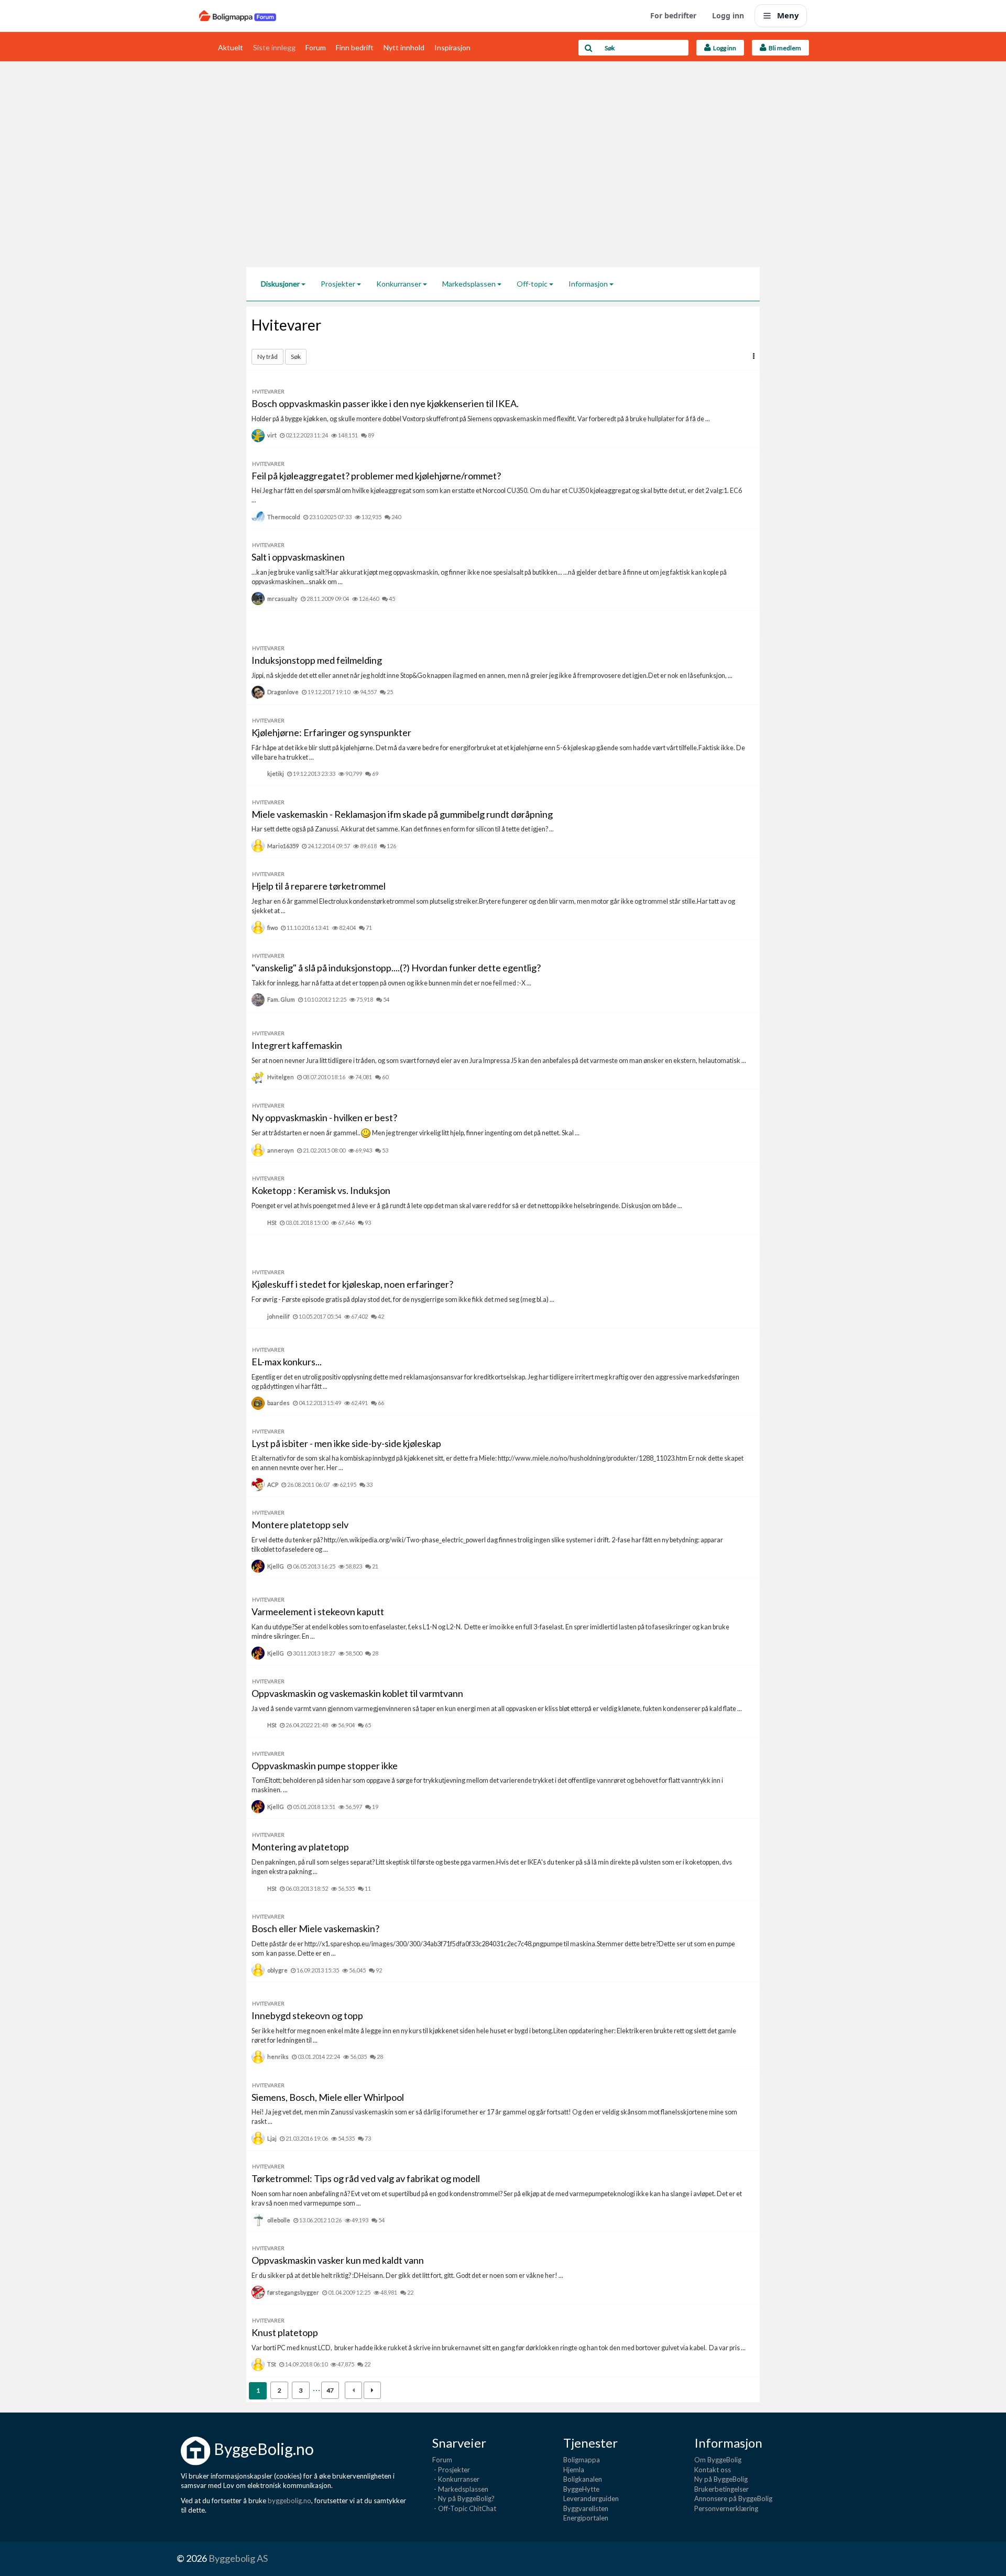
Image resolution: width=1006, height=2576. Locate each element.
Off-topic (533, 284)
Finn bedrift (355, 47)
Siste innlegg (274, 47)
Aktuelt (231, 47)
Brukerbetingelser (721, 2489)
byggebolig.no (289, 2501)
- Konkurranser (456, 2479)
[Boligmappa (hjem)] (238, 16)
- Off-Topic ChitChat (464, 2508)
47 (330, 2390)
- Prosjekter (451, 2470)
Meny (788, 15)
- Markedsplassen (460, 2489)
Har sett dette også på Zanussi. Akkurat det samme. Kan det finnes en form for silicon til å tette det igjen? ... (403, 829)
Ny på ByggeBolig (721, 2479)
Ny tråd (267, 357)
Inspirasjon (452, 47)
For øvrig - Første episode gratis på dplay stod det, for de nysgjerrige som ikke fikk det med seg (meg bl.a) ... (403, 1300)
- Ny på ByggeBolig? (463, 2498)
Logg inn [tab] (724, 48)
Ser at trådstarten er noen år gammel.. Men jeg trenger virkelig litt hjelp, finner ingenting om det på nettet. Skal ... (415, 1133)
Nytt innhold (404, 47)
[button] (754, 356)
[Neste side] (372, 2390)
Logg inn (728, 15)
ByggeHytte (581, 2489)
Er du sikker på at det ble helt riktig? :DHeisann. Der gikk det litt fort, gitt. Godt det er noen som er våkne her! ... (407, 2276)
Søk (296, 357)
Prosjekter (339, 284)
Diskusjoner (281, 284)
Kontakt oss (713, 2470)
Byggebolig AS (238, 2558)
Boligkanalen (583, 2479)
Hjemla (574, 2470)
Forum (316, 47)
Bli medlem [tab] (784, 48)
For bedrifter (673, 15)
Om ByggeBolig (718, 2460)
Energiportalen (586, 2518)
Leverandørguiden (591, 2498)
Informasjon (589, 284)
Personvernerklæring (726, 2508)
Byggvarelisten (586, 2508)
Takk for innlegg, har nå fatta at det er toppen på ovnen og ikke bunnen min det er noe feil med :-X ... (391, 983)
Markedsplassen (470, 284)
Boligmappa (582, 2460)
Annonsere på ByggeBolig (733, 2498)
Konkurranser (400, 284)
